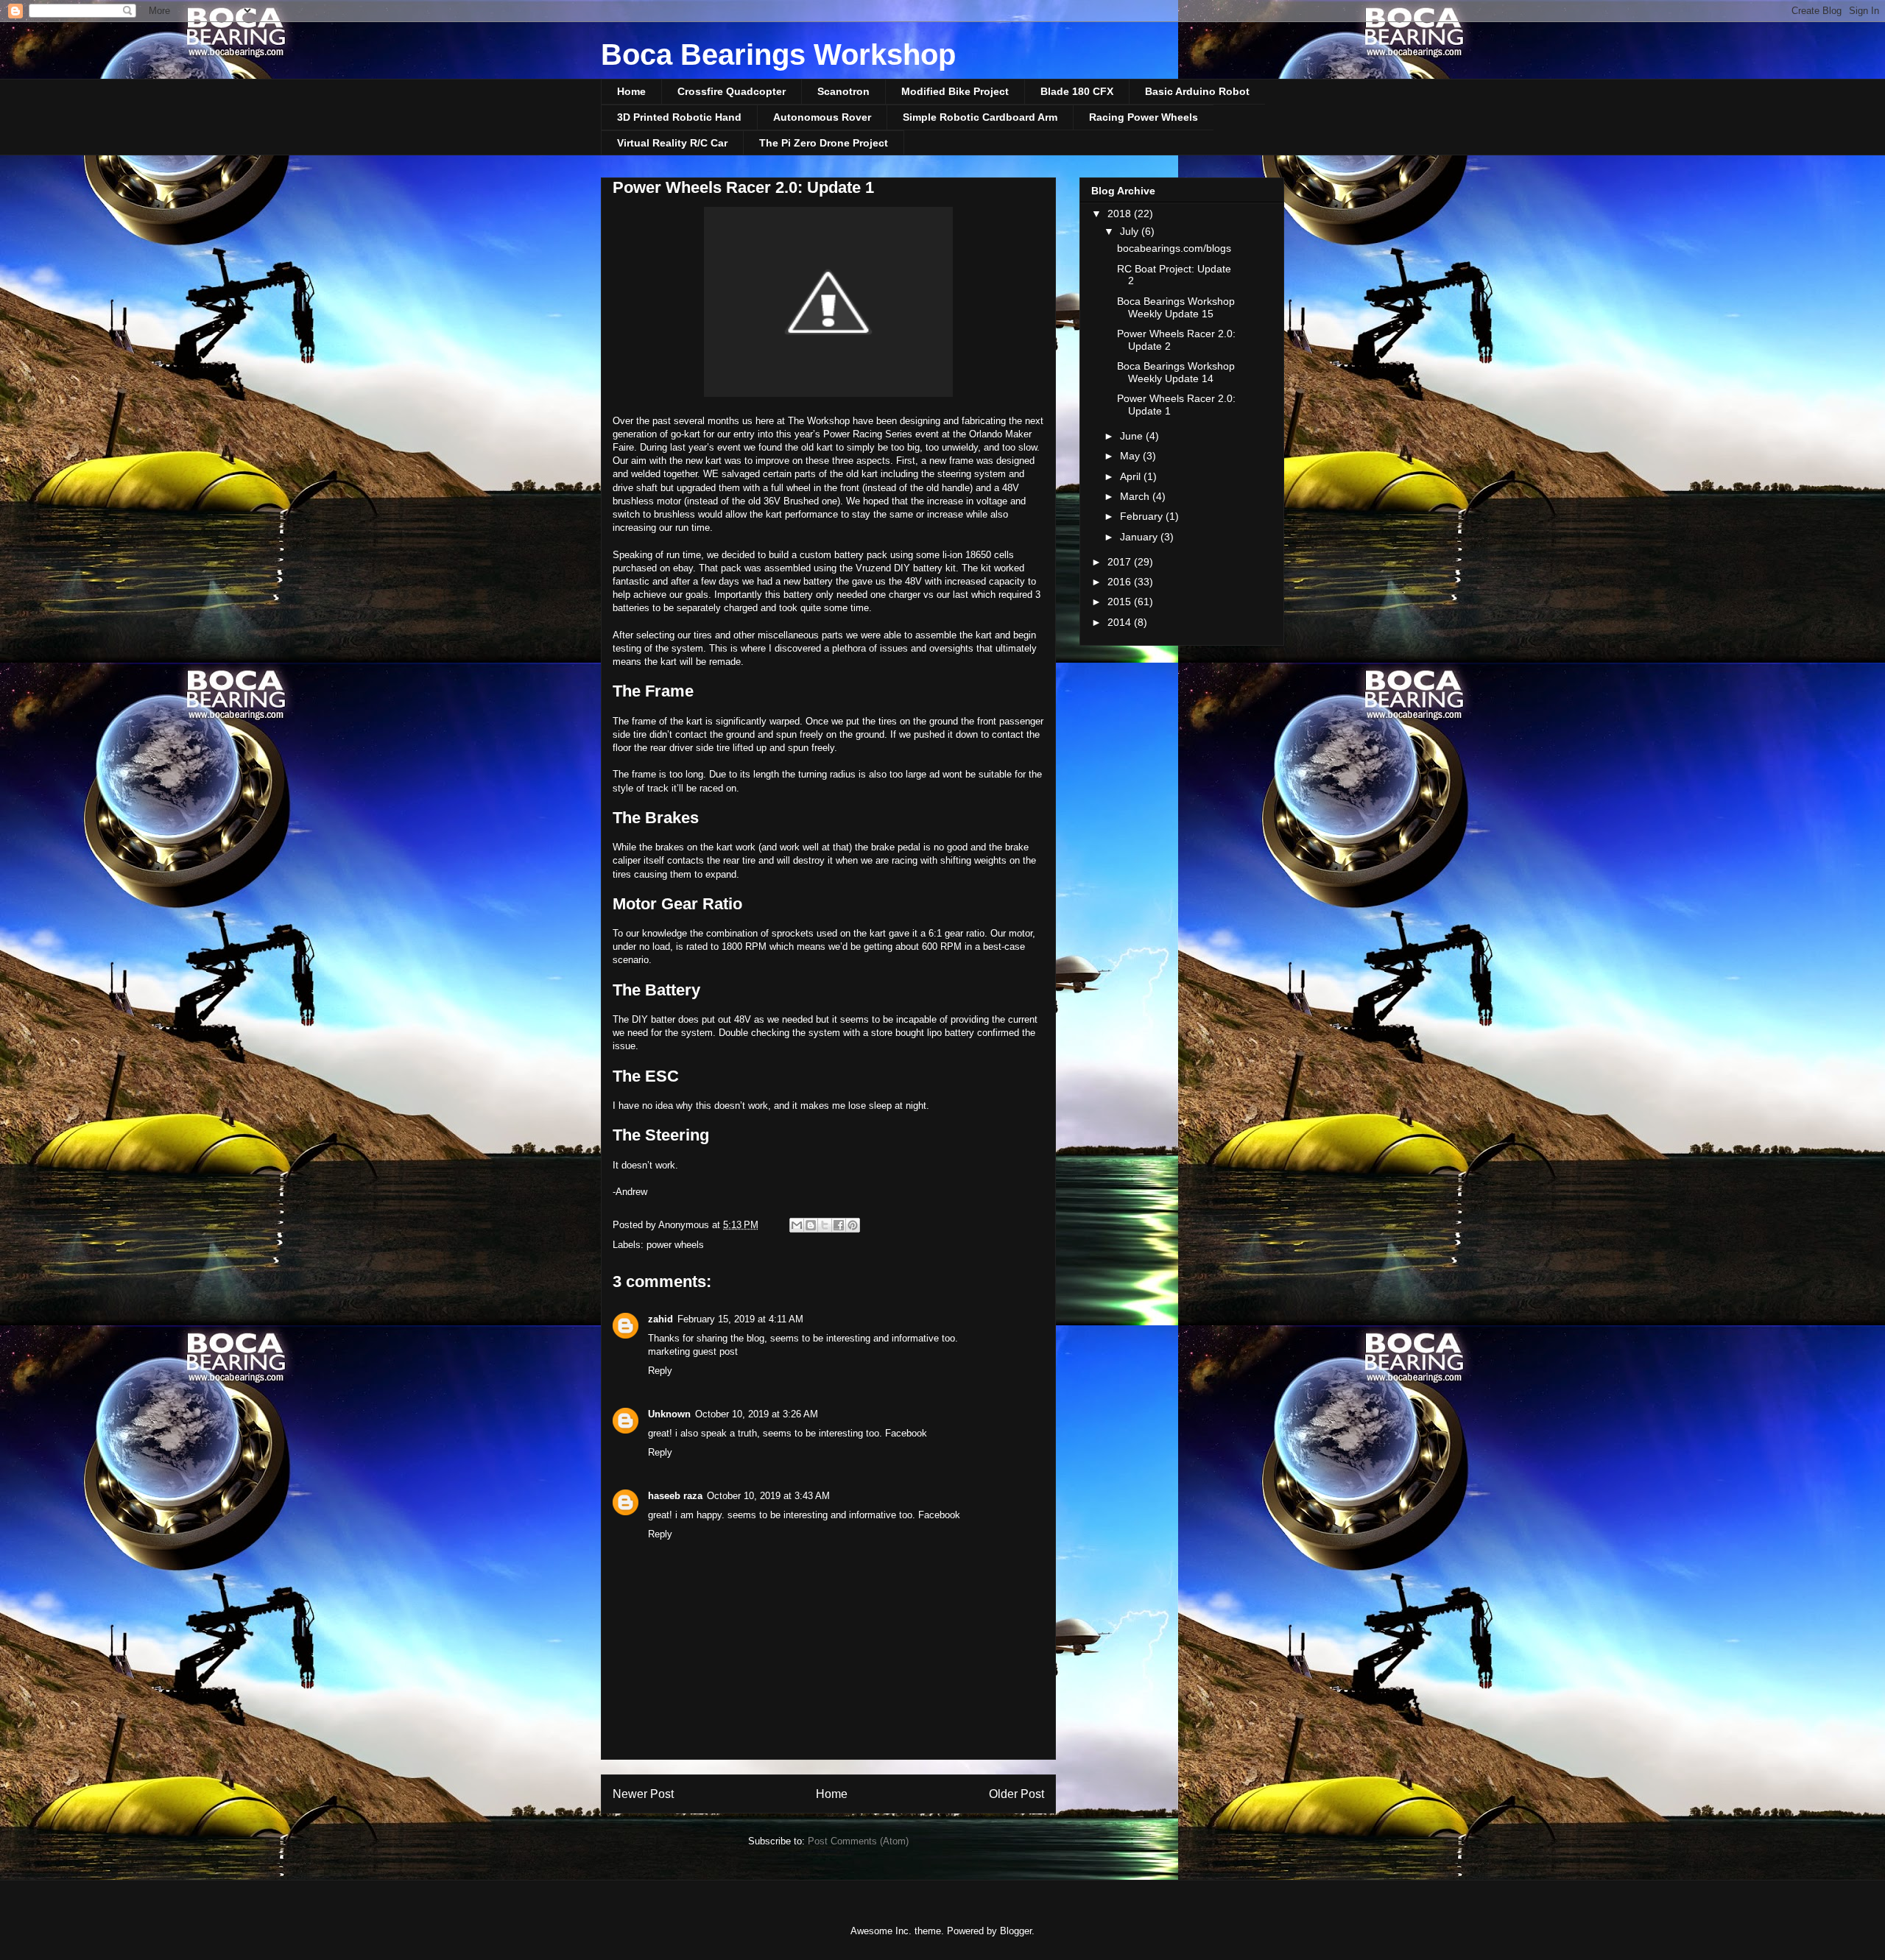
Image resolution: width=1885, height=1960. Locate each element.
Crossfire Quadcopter (732, 91)
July (1131, 231)
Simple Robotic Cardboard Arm (980, 117)
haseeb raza (675, 1496)
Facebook (906, 1433)
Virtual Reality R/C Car (672, 143)
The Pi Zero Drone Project (824, 143)
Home (631, 91)
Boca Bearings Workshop (778, 54)
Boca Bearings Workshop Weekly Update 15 (1176, 307)
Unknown (669, 1414)
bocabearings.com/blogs (1174, 248)
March (1136, 496)
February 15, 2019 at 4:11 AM (740, 1319)
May (1131, 456)
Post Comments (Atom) (858, 1841)
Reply (660, 1371)
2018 (1121, 214)
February (1143, 516)
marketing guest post (693, 1351)
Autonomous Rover (822, 117)
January (1140, 537)
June (1133, 436)
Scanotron (843, 91)
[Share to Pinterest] (853, 1225)
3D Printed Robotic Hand (679, 117)
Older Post (1017, 1794)
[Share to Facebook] (839, 1225)
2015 (1121, 602)
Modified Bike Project (955, 91)
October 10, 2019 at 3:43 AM (768, 1496)
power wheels (675, 1245)
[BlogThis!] (811, 1225)
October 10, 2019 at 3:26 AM (757, 1414)
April (1132, 476)
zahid (660, 1319)
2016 (1121, 582)
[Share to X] (825, 1225)
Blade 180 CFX (1077, 91)
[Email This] (797, 1225)
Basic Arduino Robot (1197, 91)
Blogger (1016, 1931)
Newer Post (643, 1794)
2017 (1121, 562)
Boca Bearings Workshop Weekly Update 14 (1176, 372)
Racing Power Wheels (1144, 117)
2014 (1121, 622)
